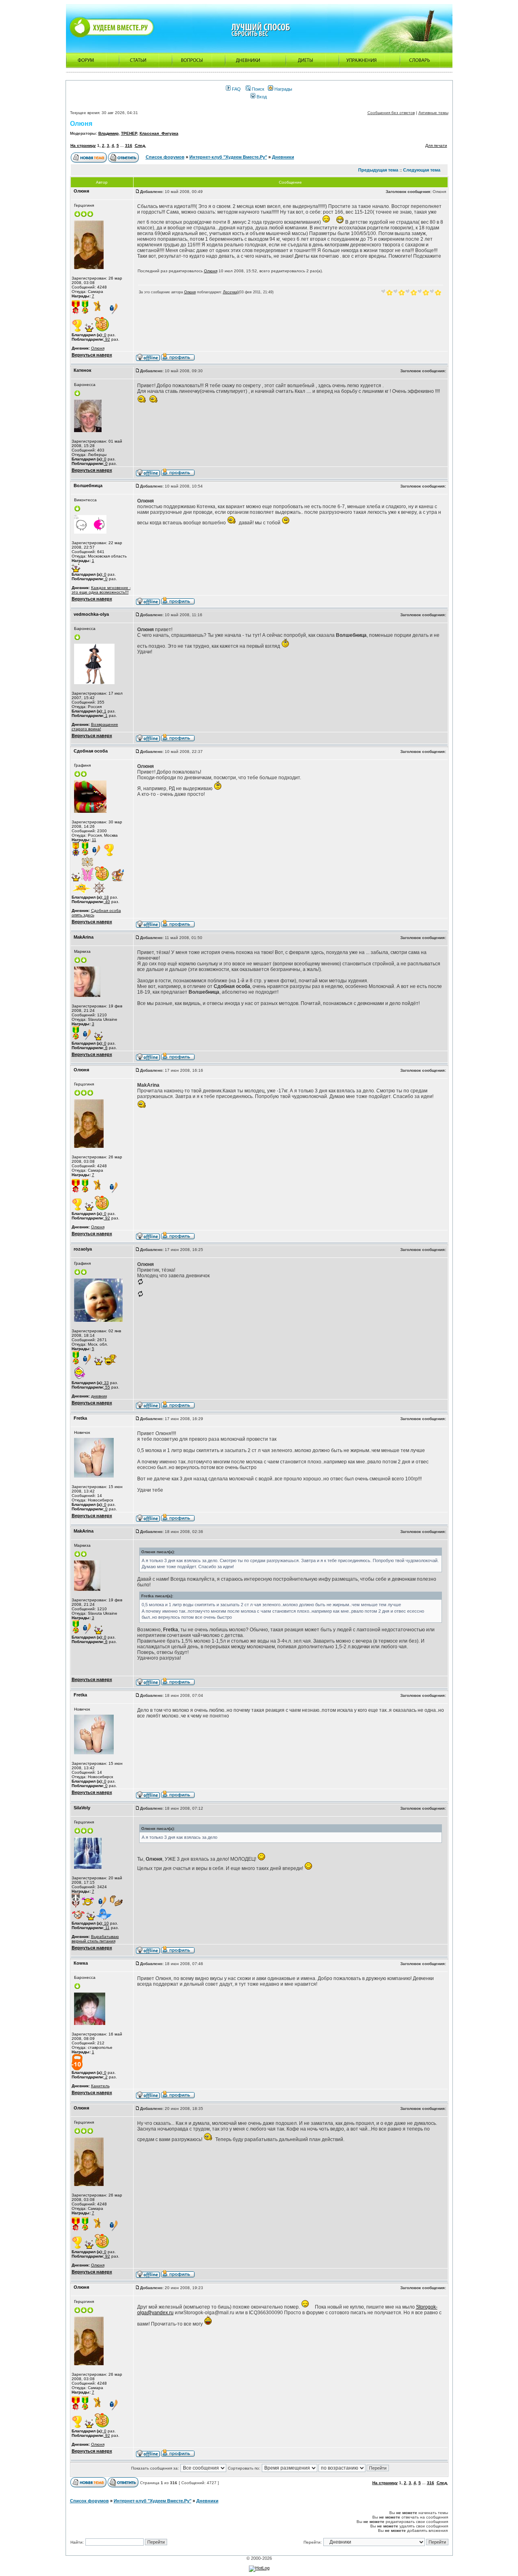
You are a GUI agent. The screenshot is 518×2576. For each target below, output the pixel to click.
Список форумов (165, 157)
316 (129, 145)
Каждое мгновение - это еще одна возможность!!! (101, 590)
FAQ (236, 89)
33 (106, 1383)
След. (140, 145)
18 (106, 897)
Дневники (283, 157)
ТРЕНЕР (129, 133)
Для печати (436, 145)
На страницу (83, 145)
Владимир (108, 133)
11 (94, 840)
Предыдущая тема (378, 170)
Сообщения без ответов (391, 113)
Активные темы (433, 113)
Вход (261, 97)
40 (107, 902)
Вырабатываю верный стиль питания (95, 1939)
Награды (283, 89)
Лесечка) (231, 292)
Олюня (81, 124)
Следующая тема (422, 170)
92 (107, 339)
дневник (99, 1396)
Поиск (257, 89)
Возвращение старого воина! (95, 727)
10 (106, 1923)
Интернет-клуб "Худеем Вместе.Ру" (228, 157)
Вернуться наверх (92, 355)
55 (107, 1387)
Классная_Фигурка (159, 133)
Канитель (100, 2086)
